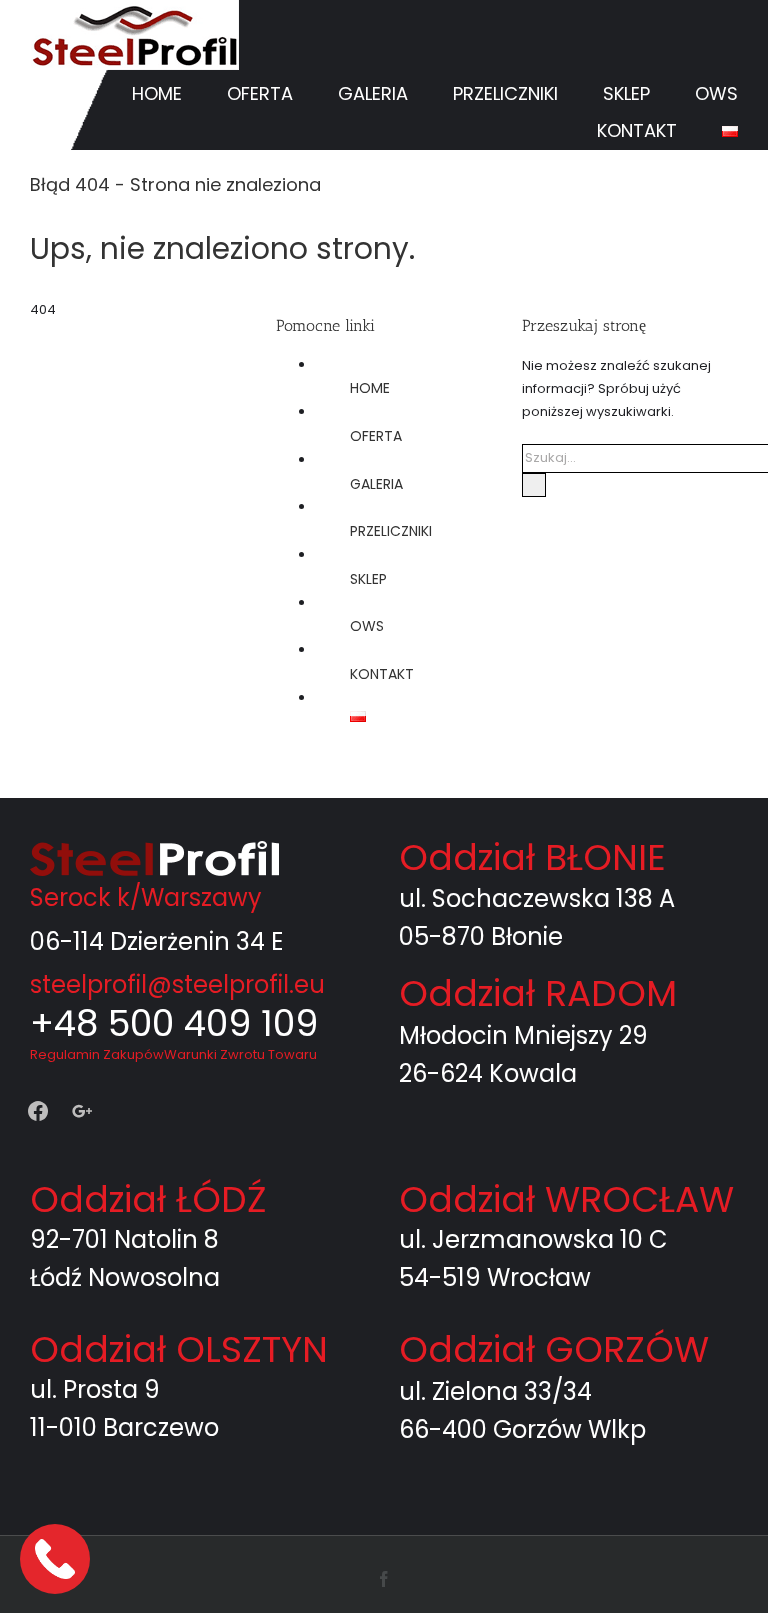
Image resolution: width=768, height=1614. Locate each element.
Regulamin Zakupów (97, 1054)
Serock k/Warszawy (146, 897)
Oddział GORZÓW (554, 1349)
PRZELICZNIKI (391, 531)
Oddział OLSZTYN (179, 1349)
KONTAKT (382, 674)
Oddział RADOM (538, 993)
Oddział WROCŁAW (566, 1199)
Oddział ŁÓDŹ (148, 1199)
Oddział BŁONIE (532, 857)
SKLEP (368, 579)
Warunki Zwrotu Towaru (240, 1054)
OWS (367, 626)
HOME (370, 388)
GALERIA (376, 484)
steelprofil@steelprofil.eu (177, 984)
